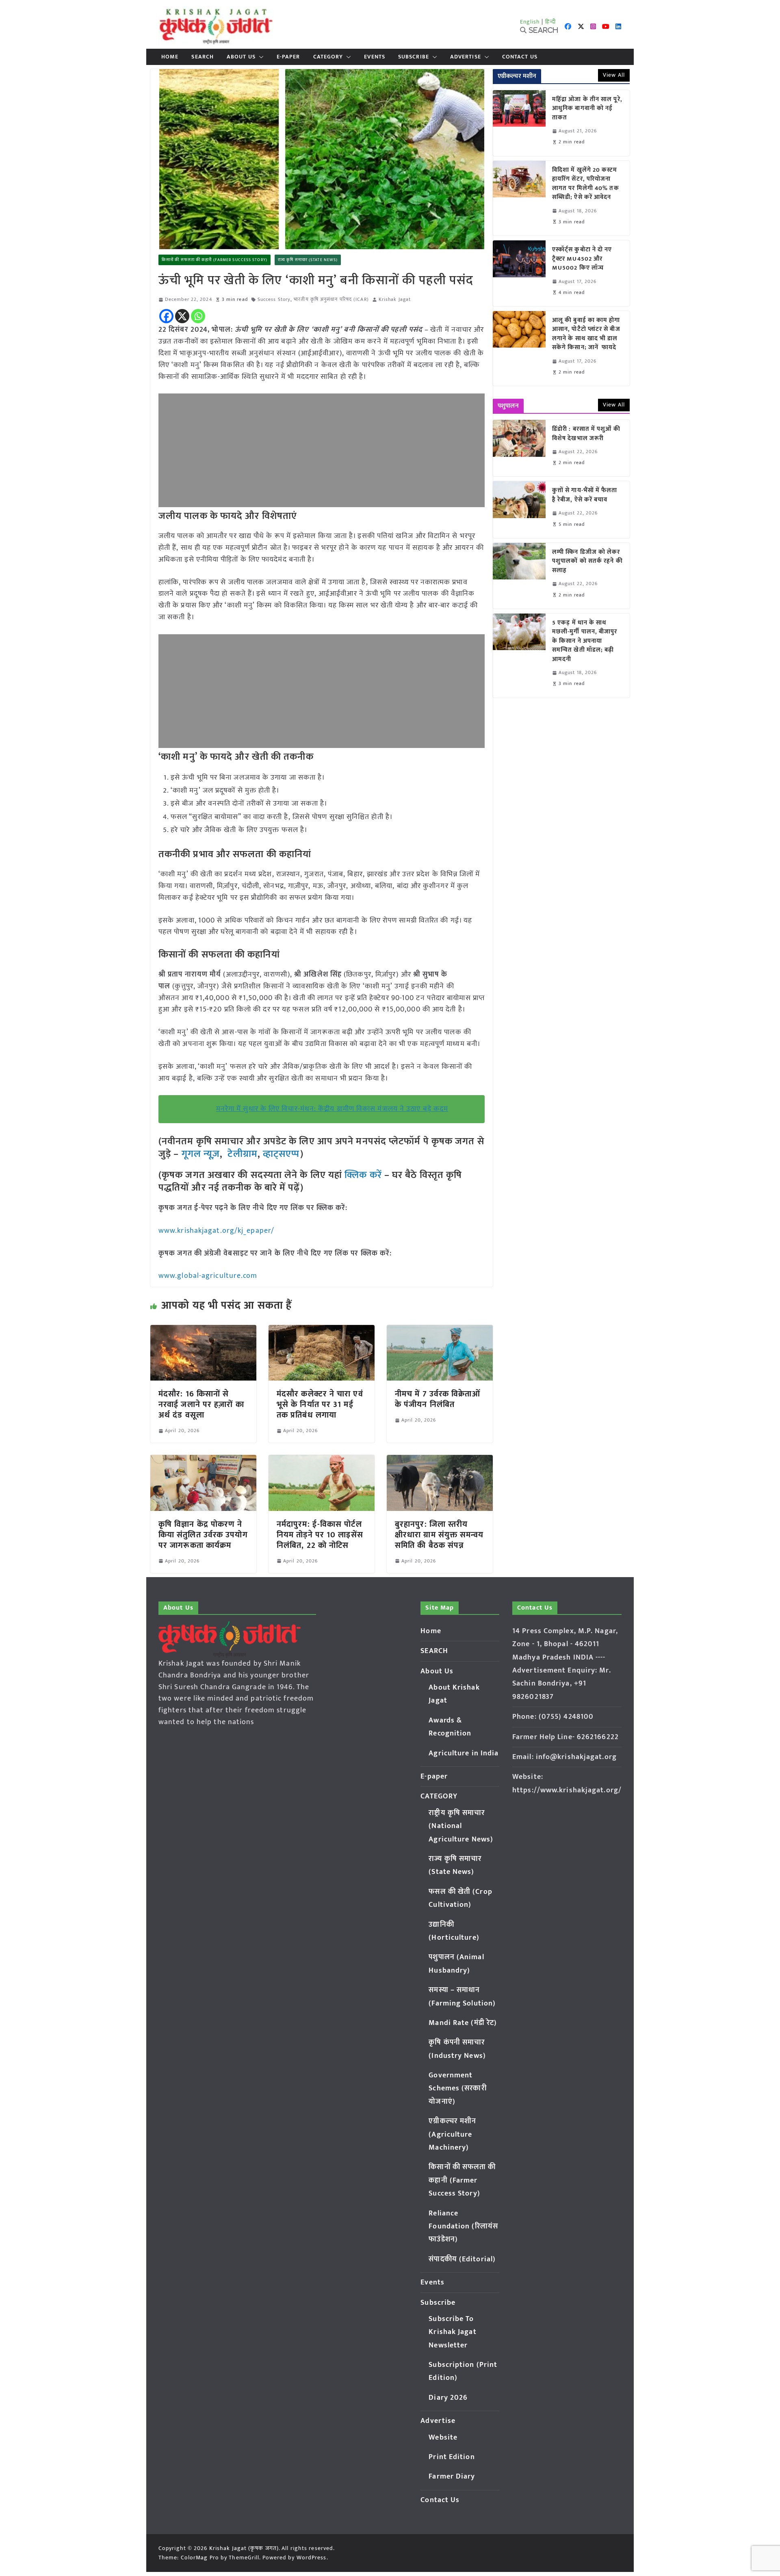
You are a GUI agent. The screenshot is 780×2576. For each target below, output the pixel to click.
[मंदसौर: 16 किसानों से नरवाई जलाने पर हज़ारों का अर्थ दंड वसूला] (203, 1331)
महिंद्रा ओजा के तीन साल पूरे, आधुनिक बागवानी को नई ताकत (587, 109)
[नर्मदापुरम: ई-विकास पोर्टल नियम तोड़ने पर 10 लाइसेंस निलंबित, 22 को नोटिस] (322, 1461)
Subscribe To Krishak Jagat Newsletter (452, 2332)
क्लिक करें (363, 1175)
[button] (260, 57)
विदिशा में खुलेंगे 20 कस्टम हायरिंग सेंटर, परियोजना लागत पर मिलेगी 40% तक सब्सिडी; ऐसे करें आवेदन (586, 184)
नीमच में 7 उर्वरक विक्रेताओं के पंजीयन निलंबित (438, 1399)
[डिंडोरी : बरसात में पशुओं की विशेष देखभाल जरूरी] (519, 448)
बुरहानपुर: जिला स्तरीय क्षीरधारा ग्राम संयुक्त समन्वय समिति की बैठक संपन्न (439, 1535)
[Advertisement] (322, 450)
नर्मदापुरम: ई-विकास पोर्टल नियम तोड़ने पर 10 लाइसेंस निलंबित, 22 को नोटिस (320, 1535)
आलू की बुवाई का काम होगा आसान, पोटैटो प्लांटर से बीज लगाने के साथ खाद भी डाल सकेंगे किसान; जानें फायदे (586, 334)
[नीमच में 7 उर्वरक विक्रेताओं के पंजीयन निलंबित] (440, 1331)
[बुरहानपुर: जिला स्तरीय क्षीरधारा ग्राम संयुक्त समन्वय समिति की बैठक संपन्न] (440, 1461)
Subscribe (414, 57)
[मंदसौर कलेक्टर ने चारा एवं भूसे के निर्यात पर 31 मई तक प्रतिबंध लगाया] (322, 1331)
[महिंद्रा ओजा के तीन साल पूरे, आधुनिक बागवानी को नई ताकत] (519, 123)
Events (375, 57)
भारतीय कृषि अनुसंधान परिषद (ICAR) (331, 299)
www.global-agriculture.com (208, 1276)
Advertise (466, 57)
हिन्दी (550, 22)
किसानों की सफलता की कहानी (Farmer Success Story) (214, 260)
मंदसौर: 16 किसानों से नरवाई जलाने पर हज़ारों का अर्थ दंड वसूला (201, 1405)
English (530, 22)
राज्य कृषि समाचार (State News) (308, 260)
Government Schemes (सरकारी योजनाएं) (457, 2089)
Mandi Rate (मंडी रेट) (463, 2023)
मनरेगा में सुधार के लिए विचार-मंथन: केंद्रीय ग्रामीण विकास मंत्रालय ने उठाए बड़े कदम (332, 1109)
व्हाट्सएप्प (282, 1154)
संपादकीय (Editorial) (462, 2259)
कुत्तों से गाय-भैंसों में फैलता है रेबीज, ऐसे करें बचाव (585, 495)
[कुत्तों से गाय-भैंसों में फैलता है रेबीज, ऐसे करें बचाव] (519, 509)
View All (614, 75)
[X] (182, 316)
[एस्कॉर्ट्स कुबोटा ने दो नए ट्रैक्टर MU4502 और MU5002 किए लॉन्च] (519, 273)
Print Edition (452, 2457)
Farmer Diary (452, 2477)
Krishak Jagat (395, 299)
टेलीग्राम (242, 1154)
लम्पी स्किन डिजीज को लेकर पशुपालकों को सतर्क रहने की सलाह (587, 562)
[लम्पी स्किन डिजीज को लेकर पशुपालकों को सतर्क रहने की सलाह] (519, 576)
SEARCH (203, 57)
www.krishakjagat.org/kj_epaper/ (216, 1231)
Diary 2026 (448, 2398)
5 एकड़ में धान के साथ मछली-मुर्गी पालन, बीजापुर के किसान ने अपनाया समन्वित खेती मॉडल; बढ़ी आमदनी (585, 641)
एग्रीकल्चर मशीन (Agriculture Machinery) (452, 2134)
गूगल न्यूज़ (199, 1154)
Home (170, 57)
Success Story (274, 299)
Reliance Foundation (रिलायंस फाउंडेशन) (463, 2227)
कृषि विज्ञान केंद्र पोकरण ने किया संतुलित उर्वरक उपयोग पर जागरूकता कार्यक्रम (203, 1535)
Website (443, 2438)
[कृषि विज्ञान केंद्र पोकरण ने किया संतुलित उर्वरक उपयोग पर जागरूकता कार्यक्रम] (203, 1461)
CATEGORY (328, 57)
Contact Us (520, 57)
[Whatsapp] (198, 316)
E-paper (288, 57)
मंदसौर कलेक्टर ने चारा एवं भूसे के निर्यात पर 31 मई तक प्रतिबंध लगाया (320, 1405)
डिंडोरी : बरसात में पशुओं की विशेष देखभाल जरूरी (586, 434)
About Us (241, 57)
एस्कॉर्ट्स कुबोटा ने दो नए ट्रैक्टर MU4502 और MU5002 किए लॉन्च (582, 259)
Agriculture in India (464, 1753)
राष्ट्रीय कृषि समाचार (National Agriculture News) (461, 1826)
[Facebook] (166, 316)
